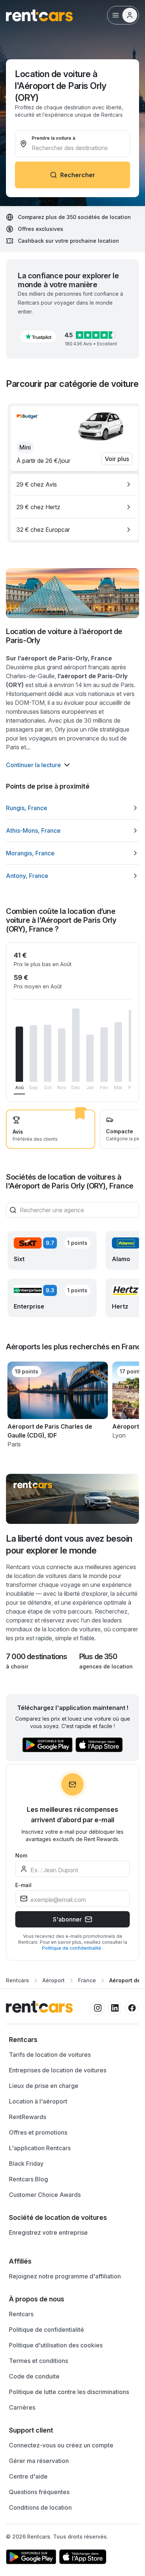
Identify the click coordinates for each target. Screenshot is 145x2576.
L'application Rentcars (40, 2148)
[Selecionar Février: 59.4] (104, 1055)
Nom (21, 1855)
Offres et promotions (38, 2132)
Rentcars (17, 1980)
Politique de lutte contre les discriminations (69, 2392)
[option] (74, 484)
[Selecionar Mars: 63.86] (118, 1052)
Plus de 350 (98, 1657)
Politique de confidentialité (72, 1948)
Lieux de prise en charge (44, 2086)
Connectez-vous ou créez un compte (61, 2445)
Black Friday (26, 2164)
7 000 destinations (37, 1657)
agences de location (106, 1666)
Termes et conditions (38, 2361)
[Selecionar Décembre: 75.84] (76, 1045)
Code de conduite (34, 2376)
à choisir (17, 1666)
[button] (38, 336)
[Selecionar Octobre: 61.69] (48, 1053)
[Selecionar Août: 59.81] (19, 1054)
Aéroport (54, 1980)
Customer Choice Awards (45, 2195)
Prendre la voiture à (53, 138)
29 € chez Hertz (38, 507)
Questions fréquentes (39, 2492)
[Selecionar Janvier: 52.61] (90, 1058)
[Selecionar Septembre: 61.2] (33, 1053)
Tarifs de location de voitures (50, 2055)
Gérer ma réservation (39, 2461)
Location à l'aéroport (38, 2101)
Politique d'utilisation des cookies (56, 2345)
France (87, 1980)
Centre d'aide (28, 2476)
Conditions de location (40, 2507)
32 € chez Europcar (43, 530)
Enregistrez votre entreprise (48, 2232)
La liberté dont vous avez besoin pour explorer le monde (69, 1544)
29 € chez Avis (37, 484)
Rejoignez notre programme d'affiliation (65, 2276)
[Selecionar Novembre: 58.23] (62, 1055)
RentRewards (28, 2117)
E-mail (23, 1885)
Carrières (22, 2407)
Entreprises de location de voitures (58, 2070)
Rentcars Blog (28, 2179)
